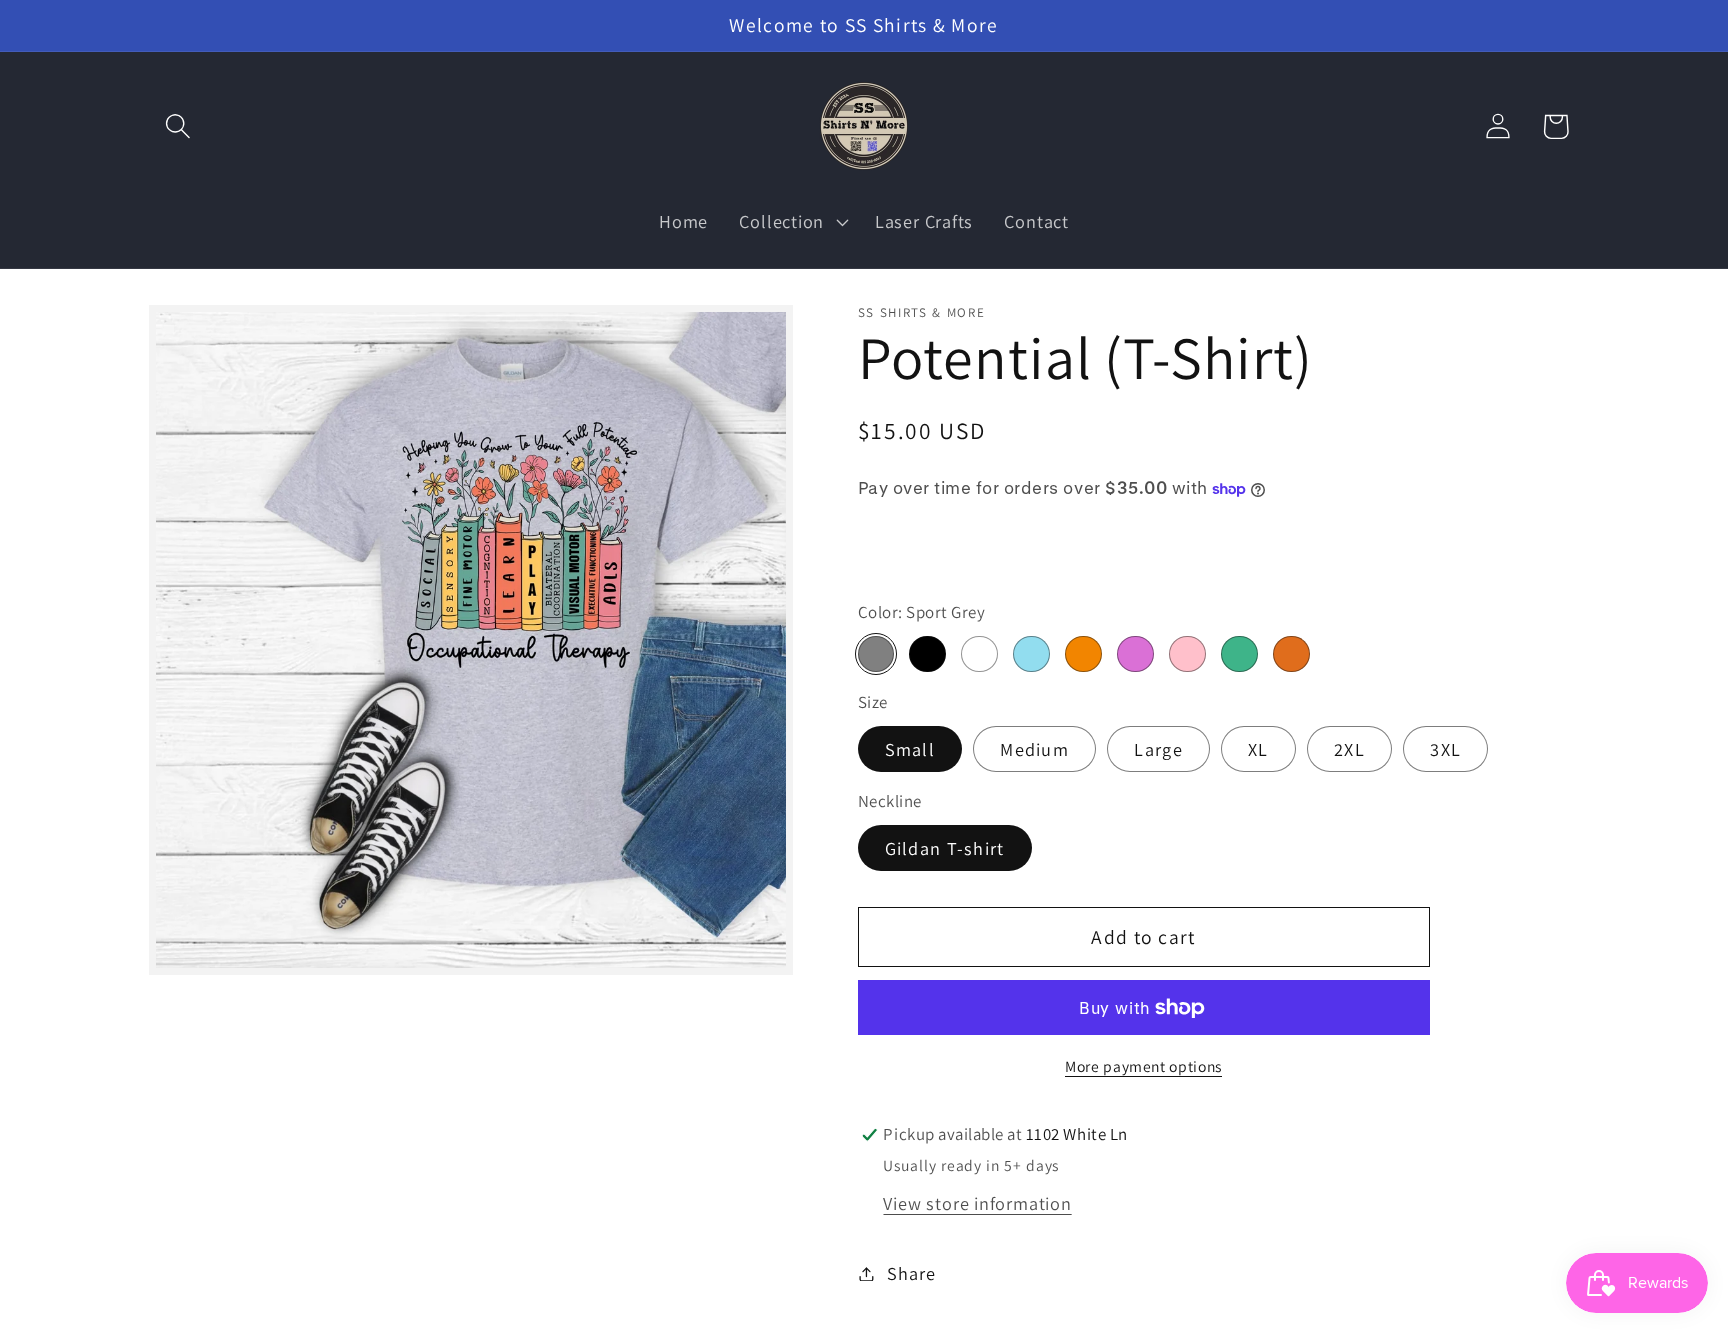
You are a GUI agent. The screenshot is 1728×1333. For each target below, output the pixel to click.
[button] (177, 126)
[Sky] (1031, 654)
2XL (1349, 749)
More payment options (1143, 1066)
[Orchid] (1135, 654)
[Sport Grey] (876, 654)
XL (1258, 749)
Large (1158, 749)
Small (910, 749)
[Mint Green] (1239, 654)
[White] (979, 654)
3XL (1445, 749)
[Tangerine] (1083, 654)
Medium (1034, 749)
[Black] (927, 654)
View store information (977, 1203)
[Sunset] (1291, 654)
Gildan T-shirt (945, 848)
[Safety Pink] (1187, 654)
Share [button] (911, 1273)
